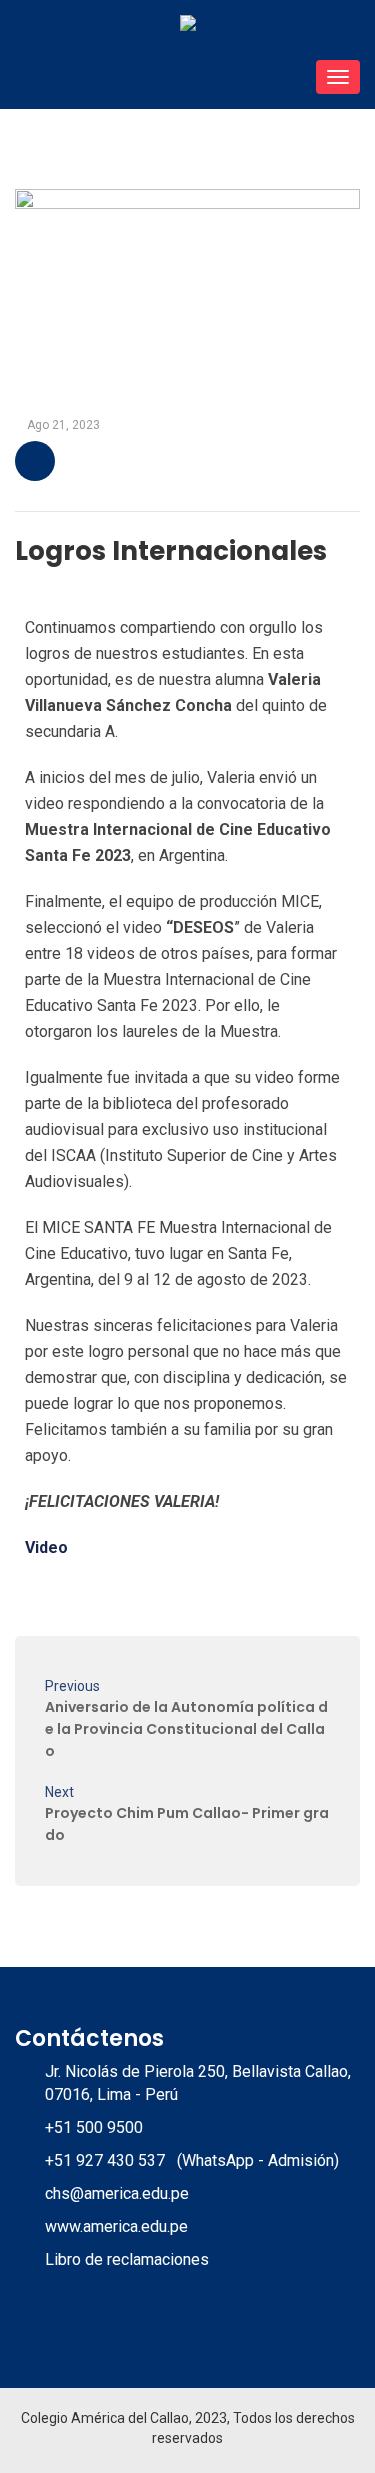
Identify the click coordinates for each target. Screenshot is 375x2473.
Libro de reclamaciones (127, 2259)
